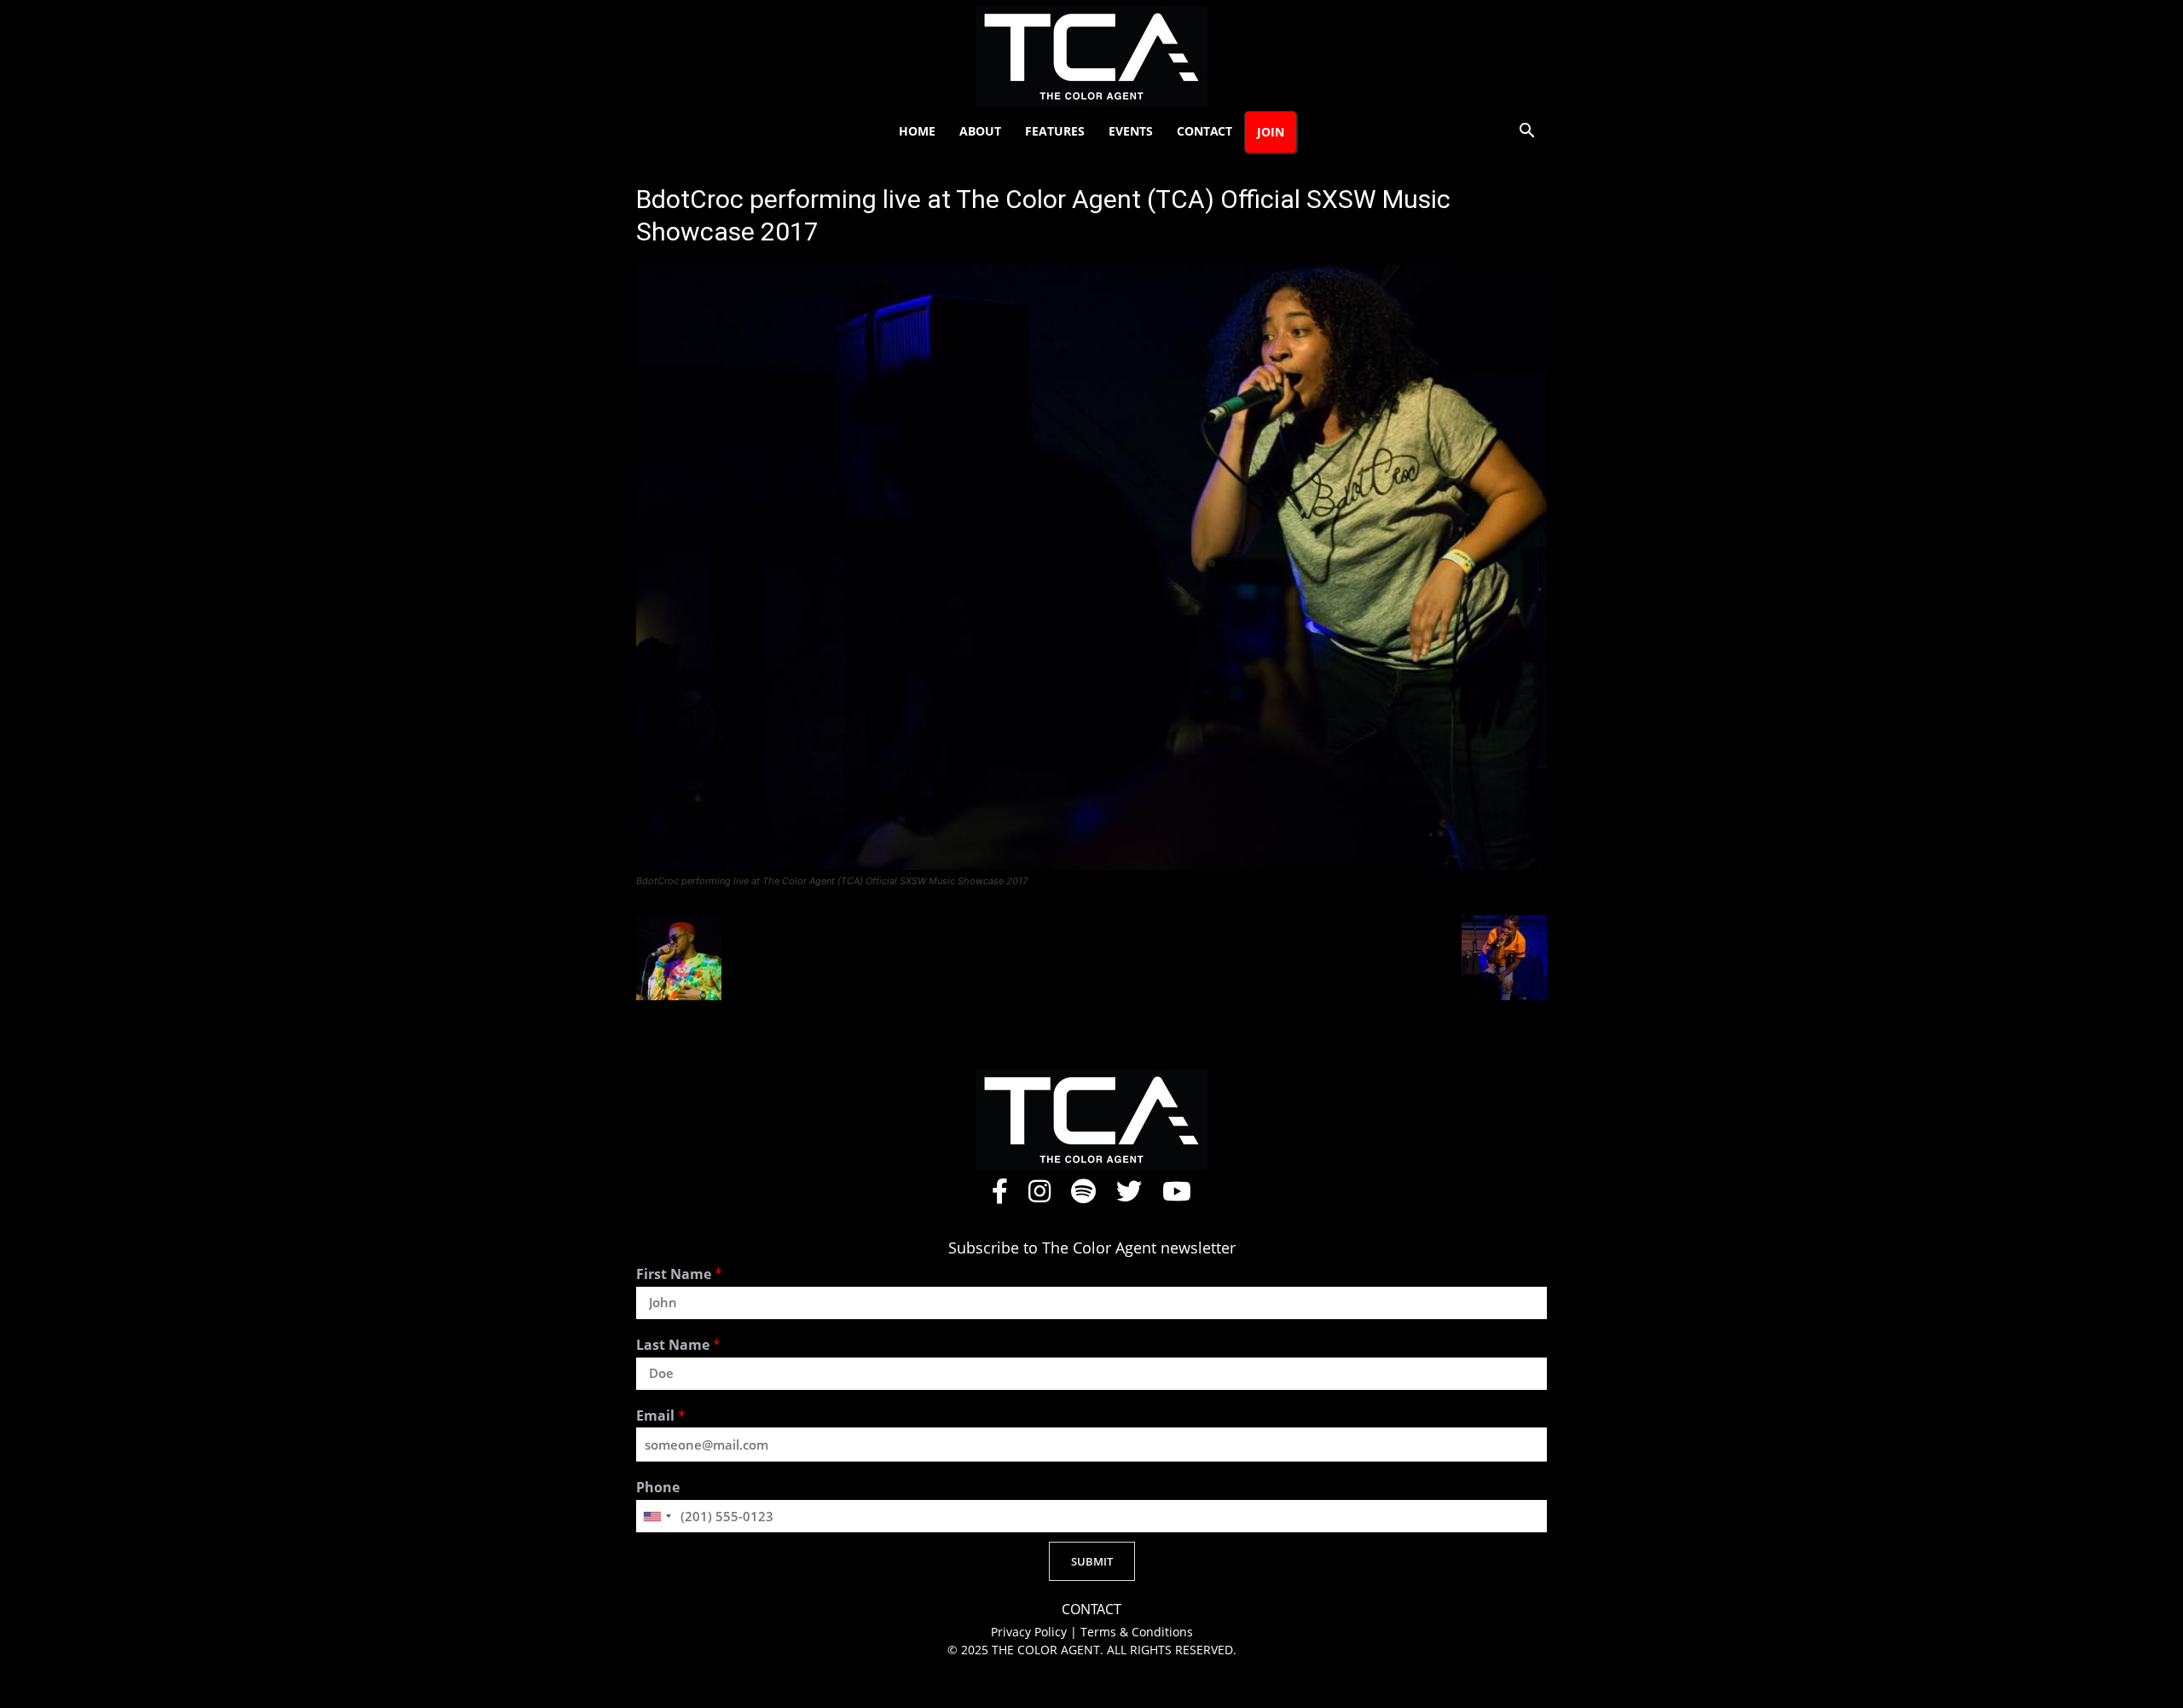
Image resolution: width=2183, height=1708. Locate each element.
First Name (679, 1274)
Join (1271, 132)
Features (1055, 131)
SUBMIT (1092, 1561)
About (980, 131)
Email (661, 1416)
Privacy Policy (1031, 1632)
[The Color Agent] (1091, 56)
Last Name (678, 1345)
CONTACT (1091, 1610)
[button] (1526, 133)
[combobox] (657, 1516)
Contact (1204, 131)
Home (917, 131)
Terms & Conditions (1137, 1632)
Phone (658, 1488)
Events (1131, 131)
